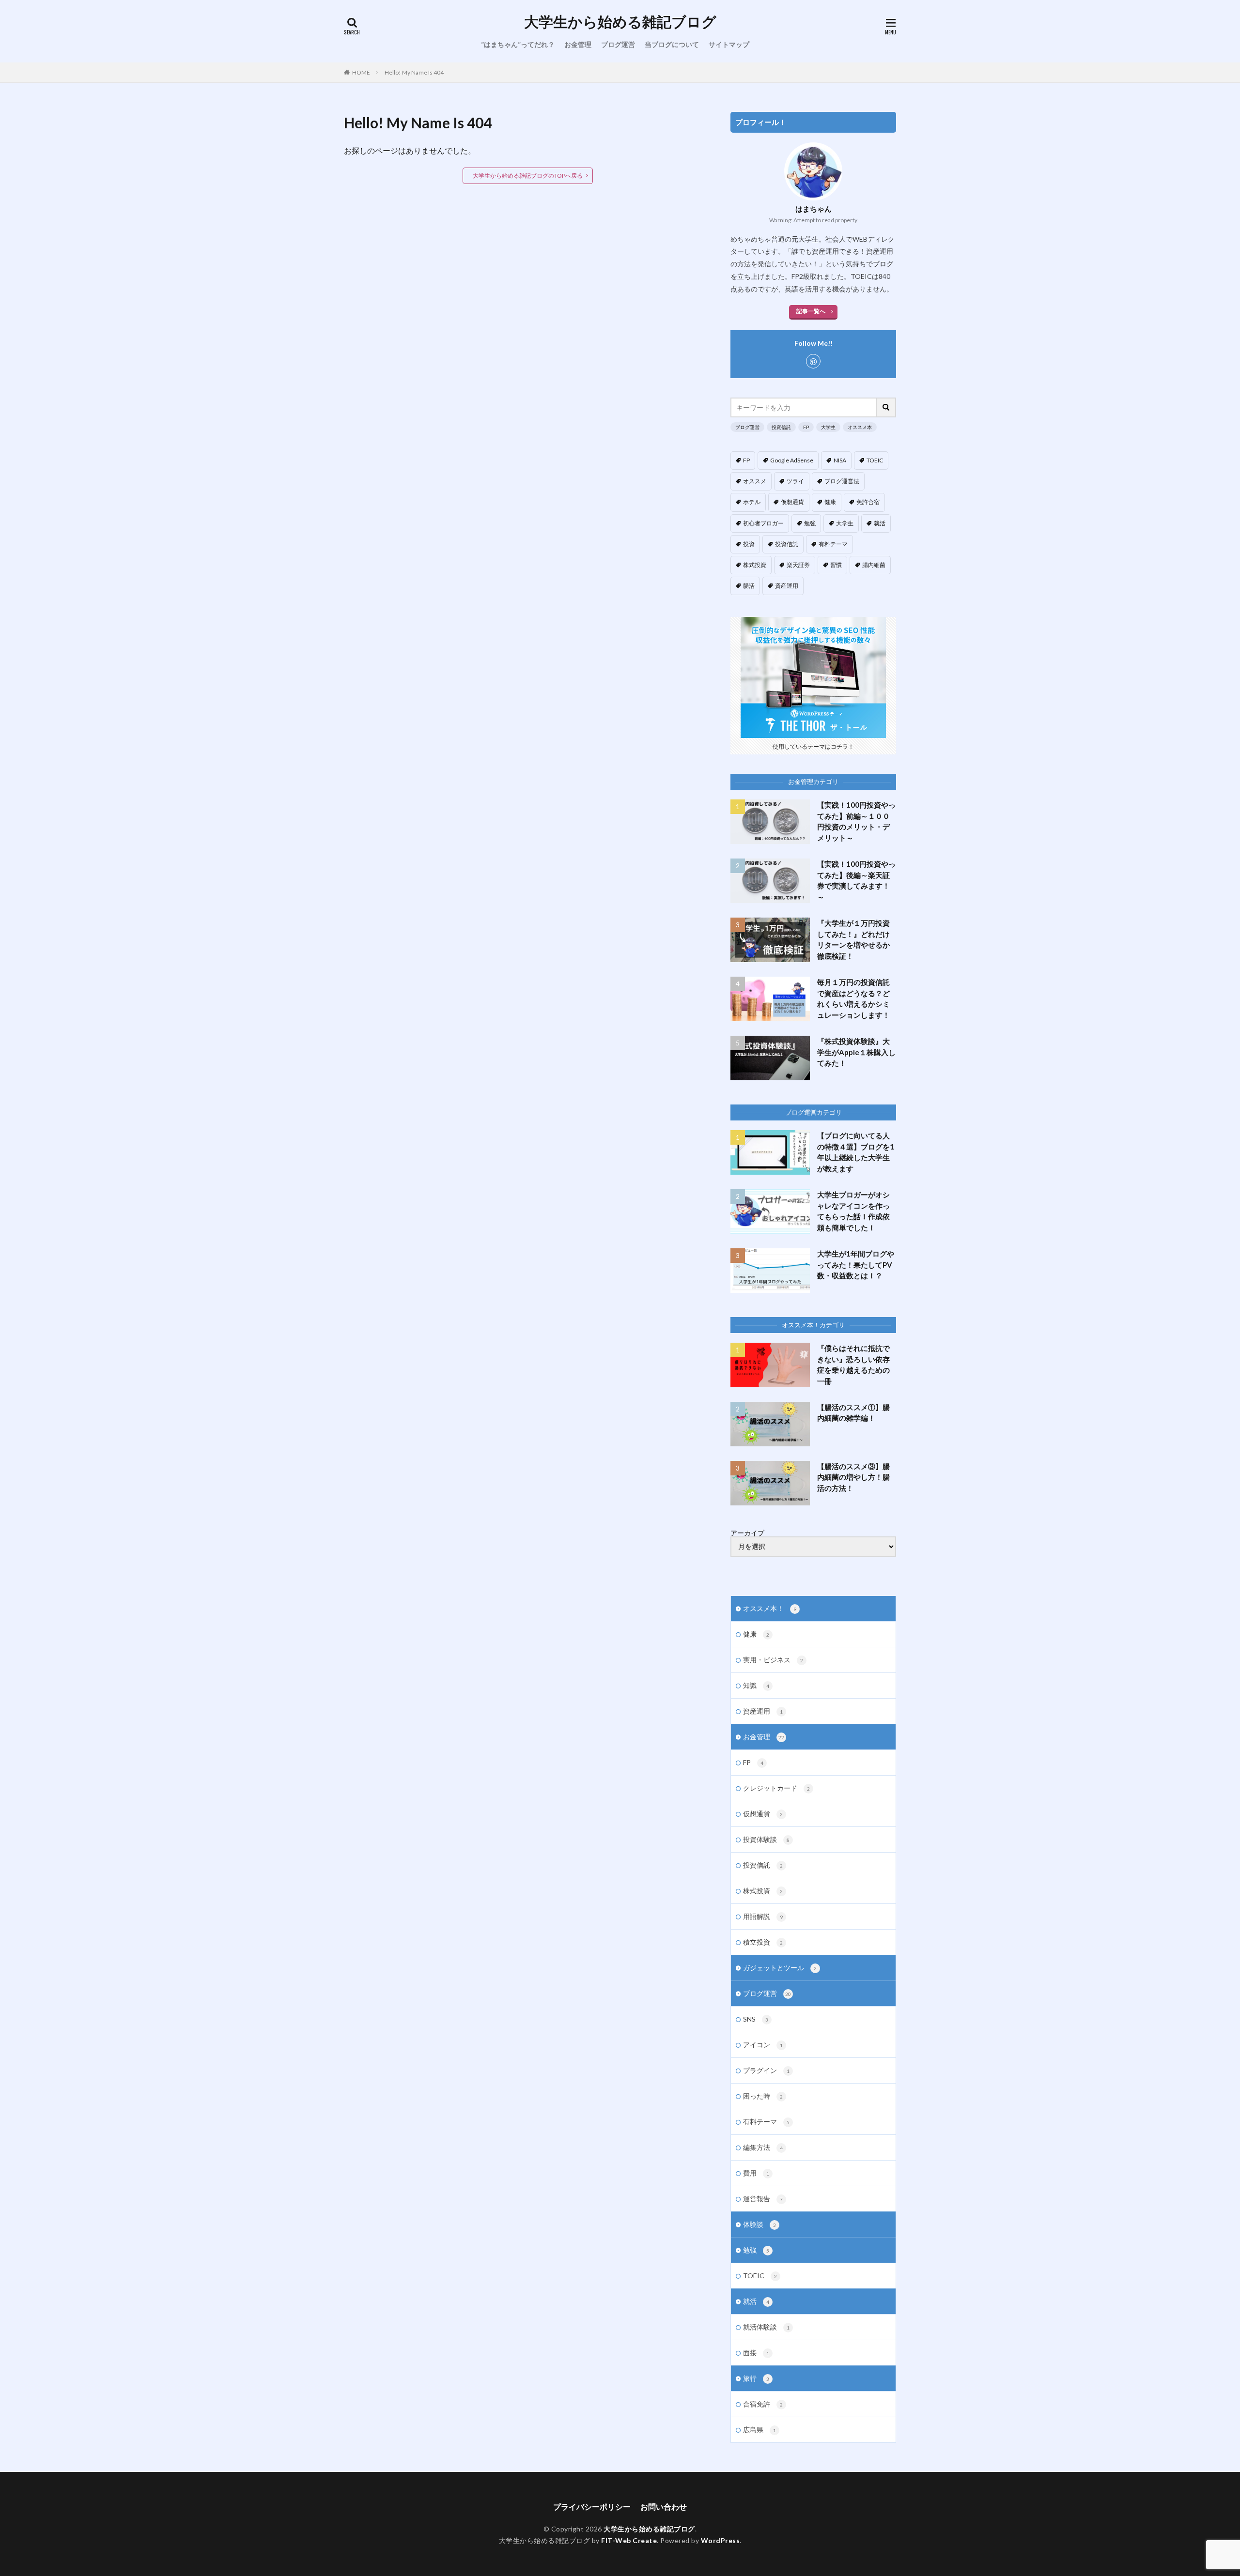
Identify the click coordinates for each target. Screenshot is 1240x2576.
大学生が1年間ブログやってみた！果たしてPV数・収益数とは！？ (856, 1265)
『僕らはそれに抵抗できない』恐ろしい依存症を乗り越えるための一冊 (853, 1365)
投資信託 (781, 427)
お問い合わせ (664, 2507)
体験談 (759, 2224)
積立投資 (763, 1942)
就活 (880, 523)
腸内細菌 (874, 565)
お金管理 (578, 44)
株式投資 (755, 565)
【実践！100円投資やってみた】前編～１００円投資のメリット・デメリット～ (856, 821)
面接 (756, 2353)
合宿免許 (763, 2404)
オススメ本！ (770, 1608)
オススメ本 (860, 427)
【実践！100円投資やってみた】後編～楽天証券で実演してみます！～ (856, 880)
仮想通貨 (792, 502)
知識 (756, 1685)
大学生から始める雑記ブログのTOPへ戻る (528, 176)
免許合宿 (868, 502)
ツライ (795, 481)
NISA (840, 460)
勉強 (810, 523)
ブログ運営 (618, 44)
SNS (756, 2019)
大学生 (828, 427)
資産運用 (787, 586)
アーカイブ (747, 1533)
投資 (749, 544)
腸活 (749, 586)
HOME (361, 72)
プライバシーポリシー (592, 2507)
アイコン (763, 2045)
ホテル (752, 502)
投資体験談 (766, 1839)
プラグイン (766, 2070)
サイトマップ (729, 44)
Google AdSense (792, 460)
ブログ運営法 (842, 481)
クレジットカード (776, 1788)
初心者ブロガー (763, 523)
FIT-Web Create (629, 2540)
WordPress (721, 2540)
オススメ (755, 481)
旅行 (756, 2378)
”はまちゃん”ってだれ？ (518, 44)
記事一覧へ (811, 311)
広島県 (759, 2430)
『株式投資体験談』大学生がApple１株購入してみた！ (856, 1052)
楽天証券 (798, 565)
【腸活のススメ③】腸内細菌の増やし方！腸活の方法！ (853, 1477)
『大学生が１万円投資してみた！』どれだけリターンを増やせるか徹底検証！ (853, 939)
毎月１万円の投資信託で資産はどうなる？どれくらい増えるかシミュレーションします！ (853, 998)
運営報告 (763, 2199)
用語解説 (763, 1916)
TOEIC (875, 460)
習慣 (836, 565)
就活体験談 (766, 2327)
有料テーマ (833, 544)
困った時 (763, 2096)
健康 (830, 502)
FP (806, 427)
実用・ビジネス (773, 1660)
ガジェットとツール (780, 1968)
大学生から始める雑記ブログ (620, 22)
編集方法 (763, 2147)
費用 (756, 2173)
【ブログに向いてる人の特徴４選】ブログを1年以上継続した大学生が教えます (856, 1152)
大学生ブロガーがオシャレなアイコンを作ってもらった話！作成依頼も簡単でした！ (853, 1211)
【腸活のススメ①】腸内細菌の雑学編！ (853, 1413)
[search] (886, 407)
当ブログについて (672, 44)
